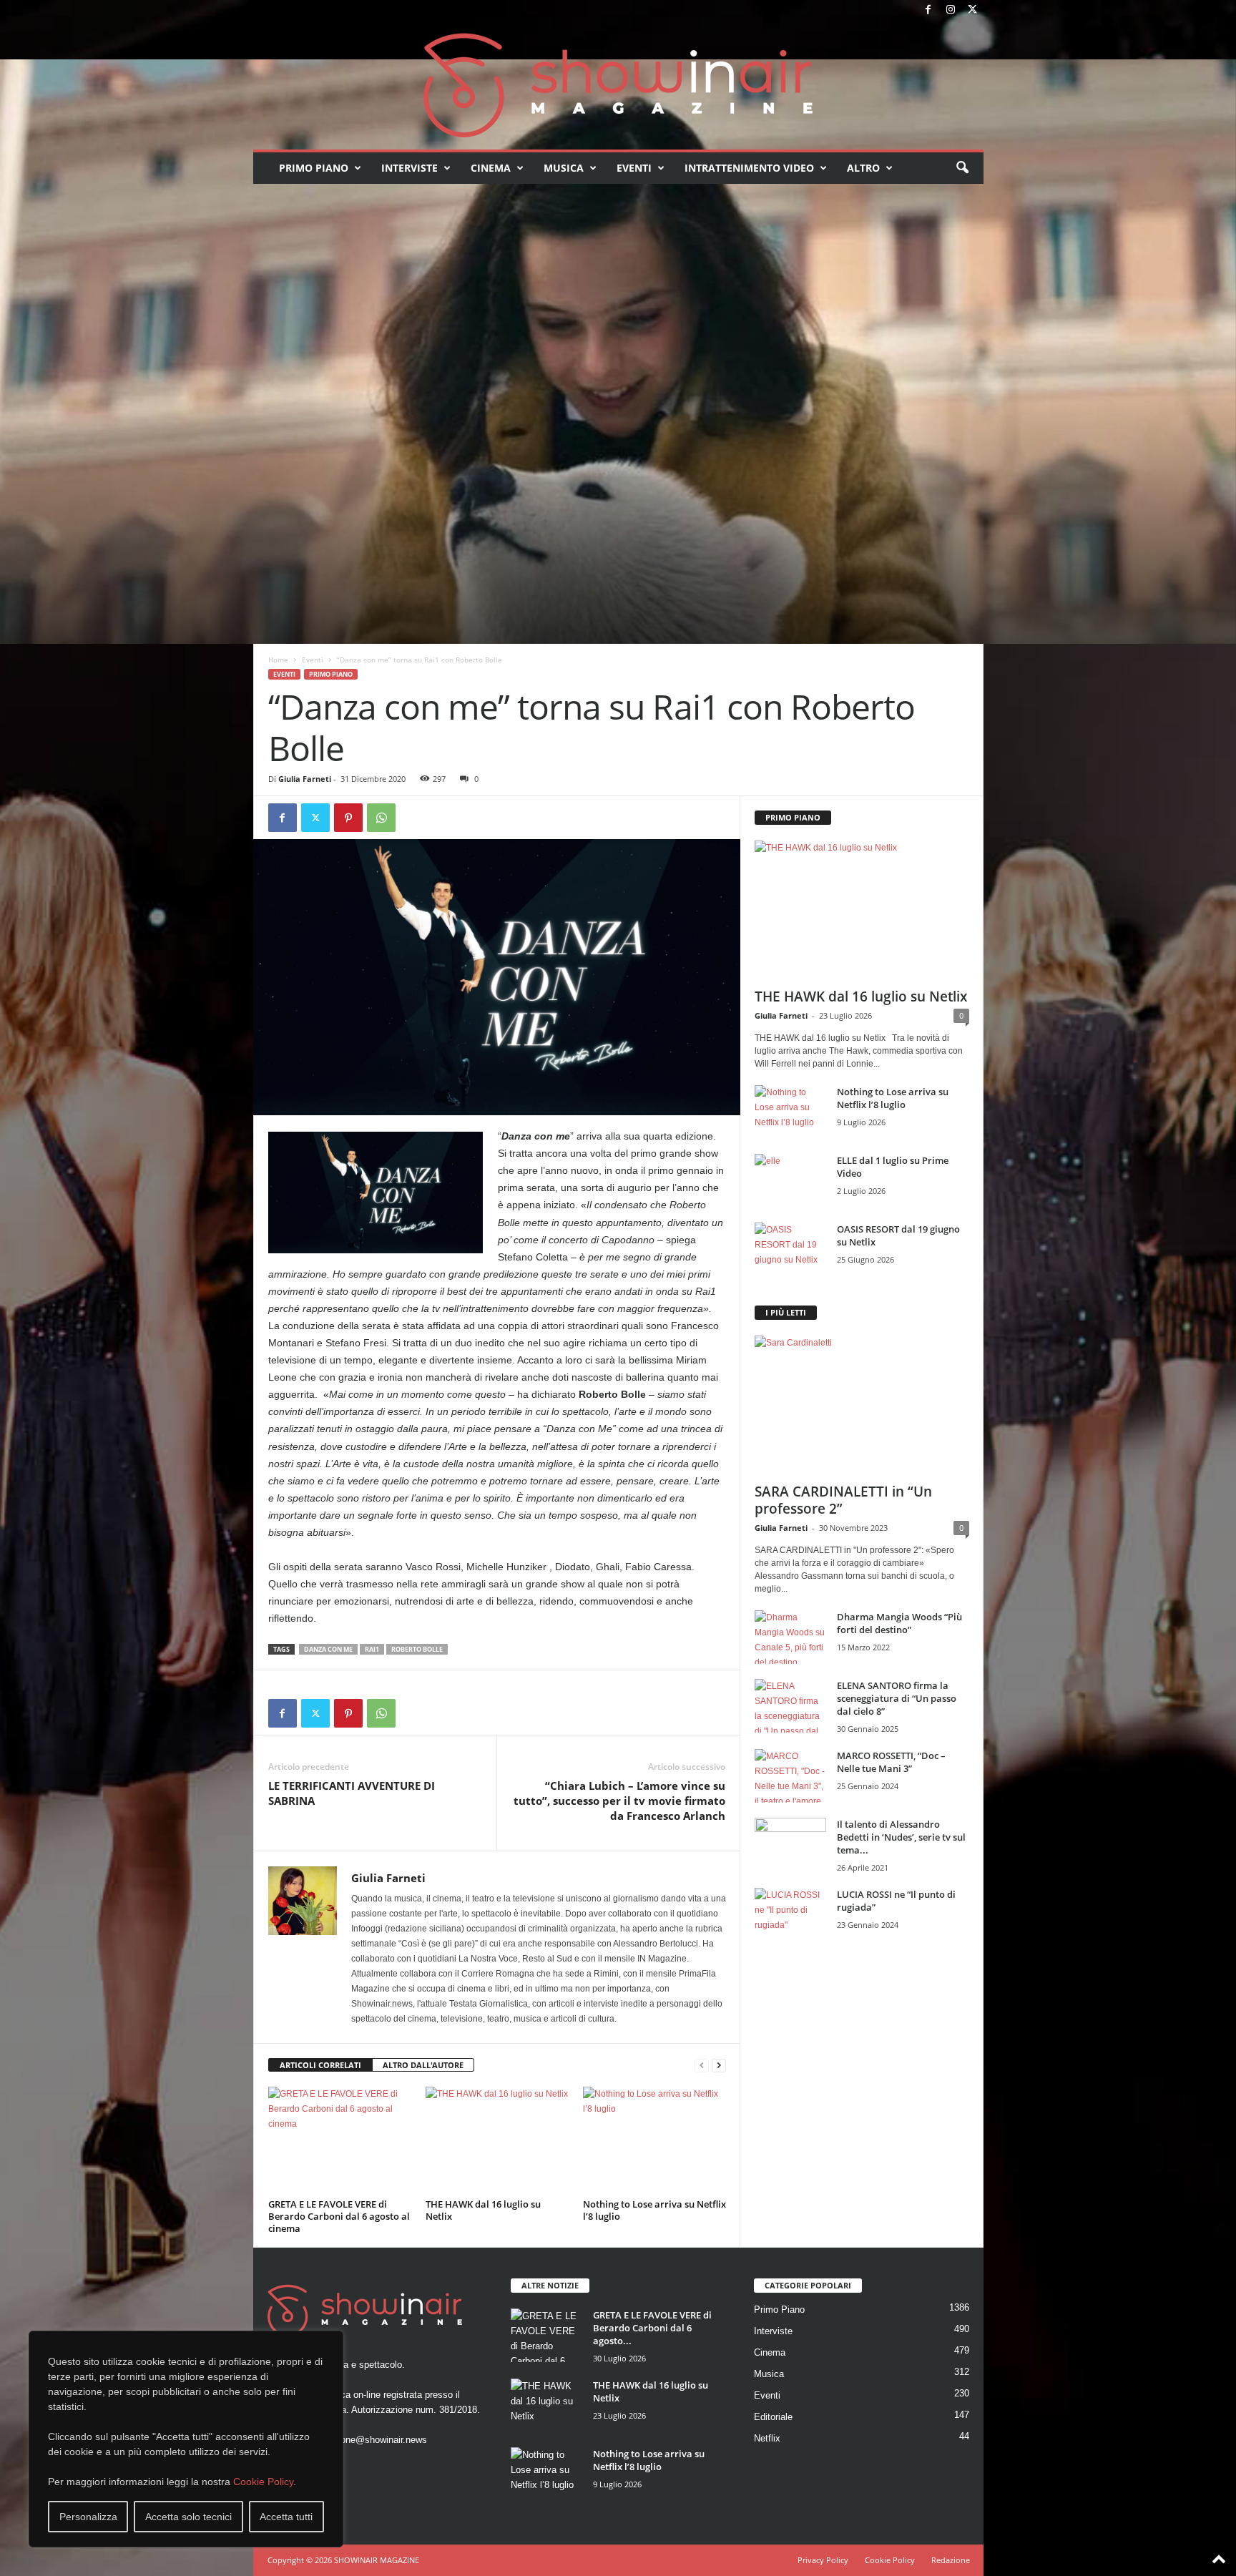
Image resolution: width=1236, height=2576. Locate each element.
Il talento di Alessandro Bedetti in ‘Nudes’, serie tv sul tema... (901, 1837)
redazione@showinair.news (371, 2440)
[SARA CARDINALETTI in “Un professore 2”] (862, 1405)
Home (278, 660)
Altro (863, 168)
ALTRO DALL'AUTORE (423, 2065)
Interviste (409, 168)
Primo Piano (314, 168)
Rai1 (372, 1649)
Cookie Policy (263, 2482)
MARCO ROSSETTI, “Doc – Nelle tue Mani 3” (891, 1762)
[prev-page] (702, 2066)
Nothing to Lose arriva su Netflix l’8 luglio (654, 2210)
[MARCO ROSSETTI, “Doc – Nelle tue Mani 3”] (790, 1776)
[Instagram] (951, 10)
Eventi (634, 168)
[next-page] (719, 2066)
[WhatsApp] (381, 818)
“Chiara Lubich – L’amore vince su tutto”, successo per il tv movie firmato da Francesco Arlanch (619, 1801)
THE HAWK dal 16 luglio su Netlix (483, 2210)
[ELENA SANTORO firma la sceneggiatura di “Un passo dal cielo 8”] (790, 1706)
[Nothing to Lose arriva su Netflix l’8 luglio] (654, 2140)
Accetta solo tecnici (188, 2517)
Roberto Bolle (417, 1649)
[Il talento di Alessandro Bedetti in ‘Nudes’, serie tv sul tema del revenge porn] (790, 1848)
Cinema (491, 168)
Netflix (767, 2438)
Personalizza (88, 2517)
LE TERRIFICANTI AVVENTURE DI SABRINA (352, 1793)
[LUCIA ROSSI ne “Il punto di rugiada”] (790, 1915)
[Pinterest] (348, 818)
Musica (564, 168)
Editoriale (773, 2417)
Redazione (951, 2560)
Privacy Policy (823, 2560)
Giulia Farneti (305, 779)
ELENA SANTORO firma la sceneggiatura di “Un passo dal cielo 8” (897, 1698)
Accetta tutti (286, 2517)
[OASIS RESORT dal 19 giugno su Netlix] (790, 1249)
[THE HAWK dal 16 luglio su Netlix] (497, 2140)
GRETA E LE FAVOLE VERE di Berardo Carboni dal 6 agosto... (652, 2328)
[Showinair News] (618, 85)
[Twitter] (973, 10)
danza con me (328, 1649)
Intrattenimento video (749, 168)
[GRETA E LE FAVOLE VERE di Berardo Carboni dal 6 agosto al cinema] (340, 2140)
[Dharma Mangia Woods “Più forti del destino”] (790, 1637)
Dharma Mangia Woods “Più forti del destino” (899, 1623)
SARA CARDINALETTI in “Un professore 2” (843, 1500)
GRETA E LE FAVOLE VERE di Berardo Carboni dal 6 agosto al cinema (339, 2216)
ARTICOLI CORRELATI (320, 2065)
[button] (962, 168)
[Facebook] (928, 10)
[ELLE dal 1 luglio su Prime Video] (790, 1181)
